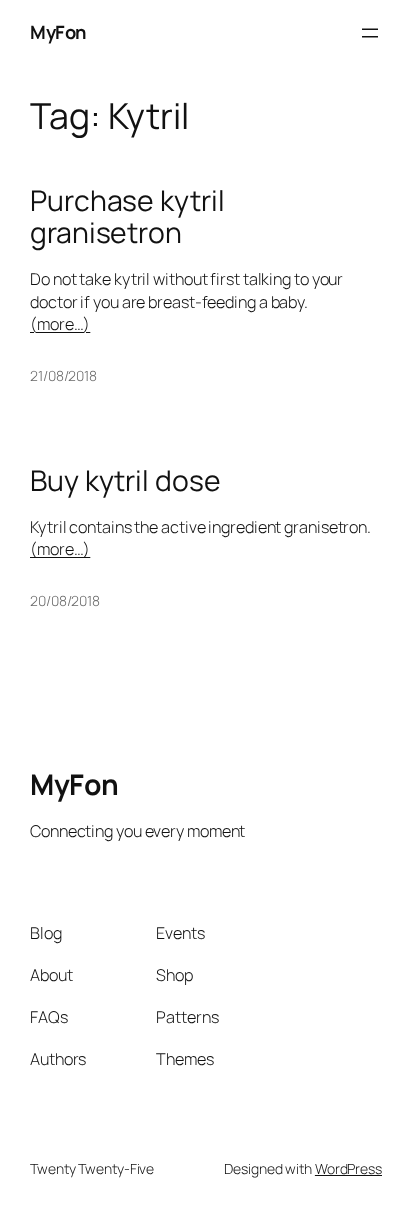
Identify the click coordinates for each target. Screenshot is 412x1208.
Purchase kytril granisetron (127, 217)
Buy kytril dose (125, 481)
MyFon (58, 32)
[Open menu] (370, 33)
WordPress (348, 1168)
